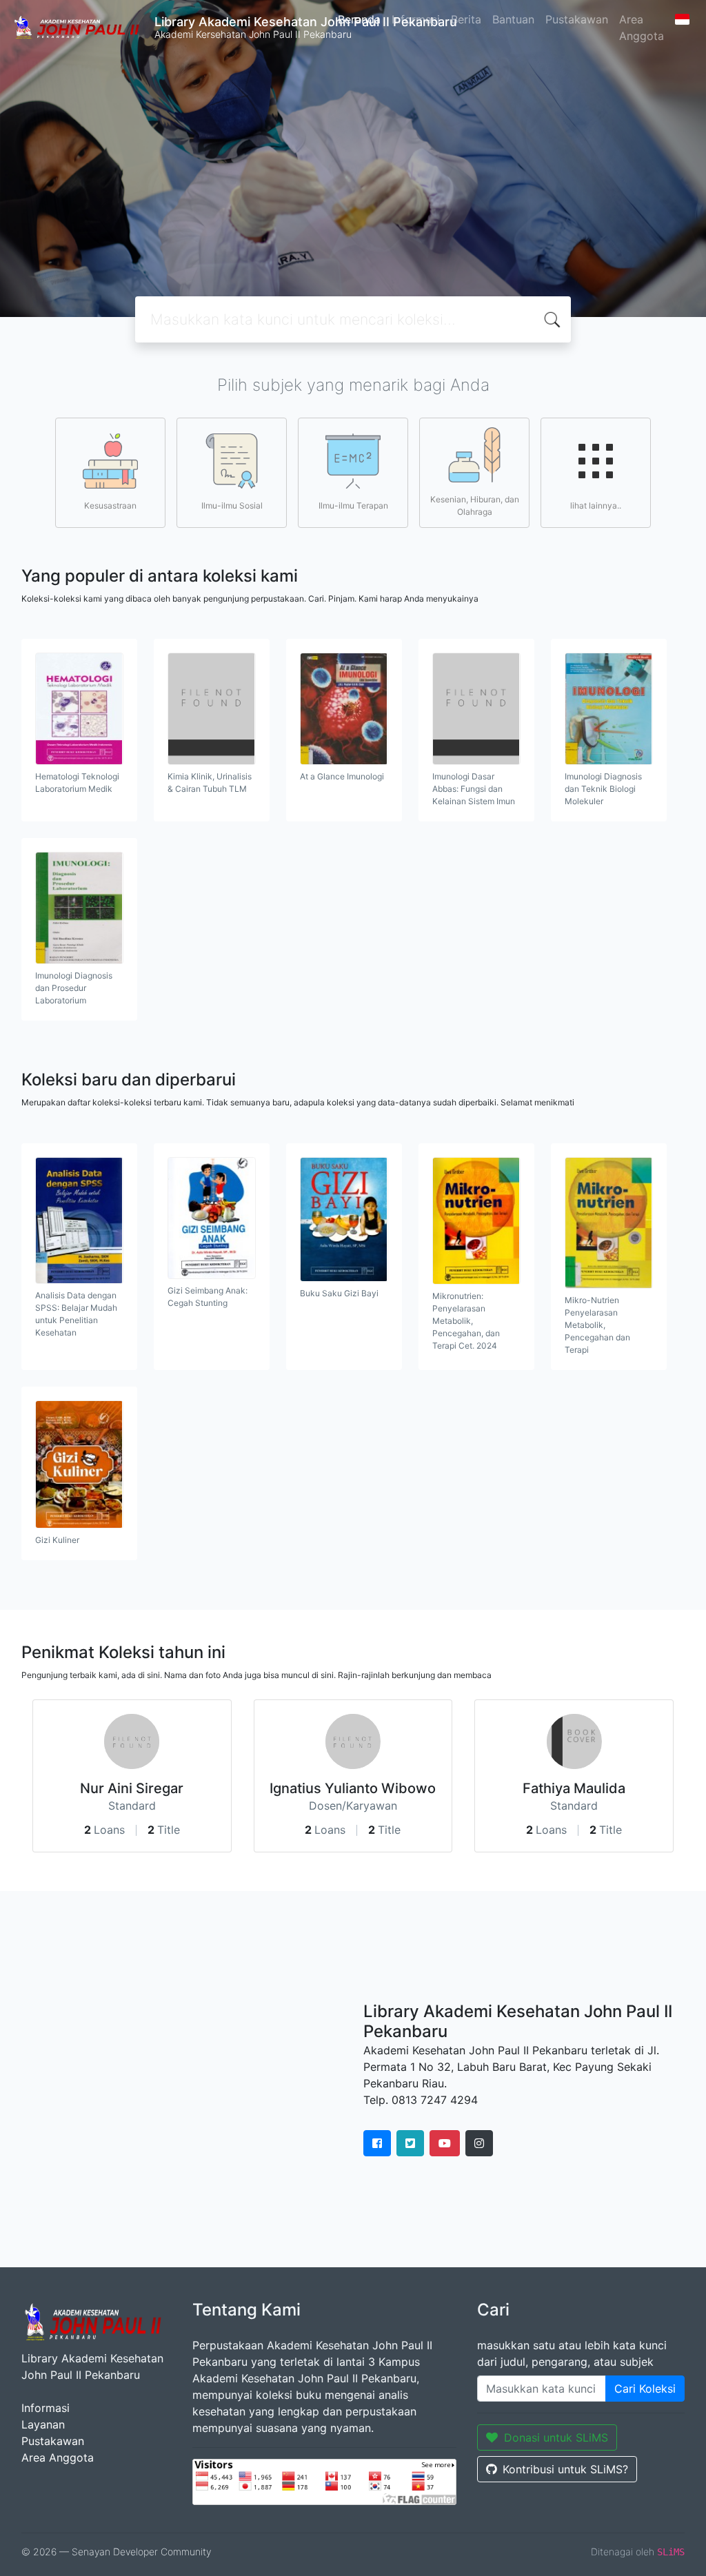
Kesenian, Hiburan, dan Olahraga (475, 505)
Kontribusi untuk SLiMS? (565, 2469)
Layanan (43, 2424)
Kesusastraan (110, 505)
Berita (466, 19)
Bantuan (513, 19)
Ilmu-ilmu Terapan (353, 505)
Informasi (416, 19)
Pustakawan (577, 19)
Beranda (359, 19)
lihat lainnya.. (596, 505)
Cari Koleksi (645, 2389)
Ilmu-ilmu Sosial (232, 505)
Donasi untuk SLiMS (556, 2437)
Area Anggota (642, 28)
